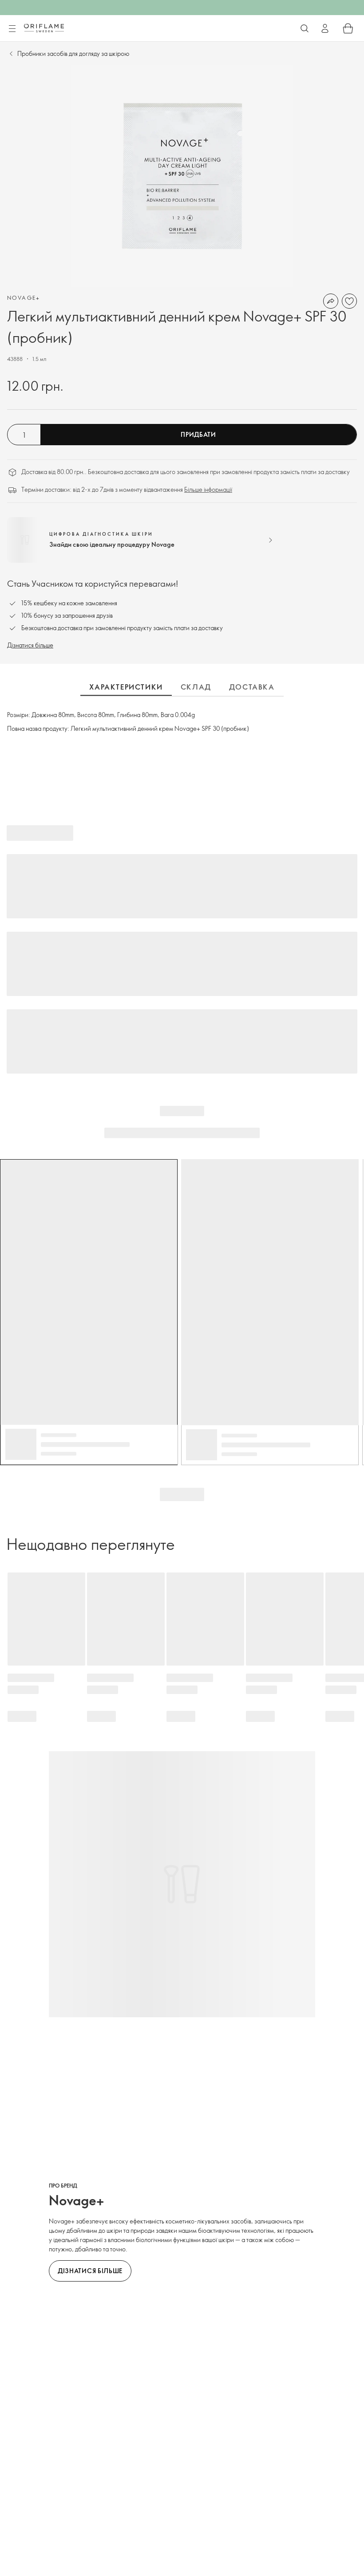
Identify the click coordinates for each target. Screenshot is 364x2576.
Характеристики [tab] (126, 687)
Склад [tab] (196, 687)
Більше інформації (208, 489)
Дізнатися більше (30, 645)
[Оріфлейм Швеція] (44, 28)
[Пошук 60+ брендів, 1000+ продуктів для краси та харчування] (305, 28)
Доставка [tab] (252, 687)
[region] (182, 176)
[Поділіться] (331, 301)
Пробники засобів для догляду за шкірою (73, 53)
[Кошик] (348, 28)
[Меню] (12, 29)
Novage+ (24, 298)
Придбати (198, 434)
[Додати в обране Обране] (349, 301)
